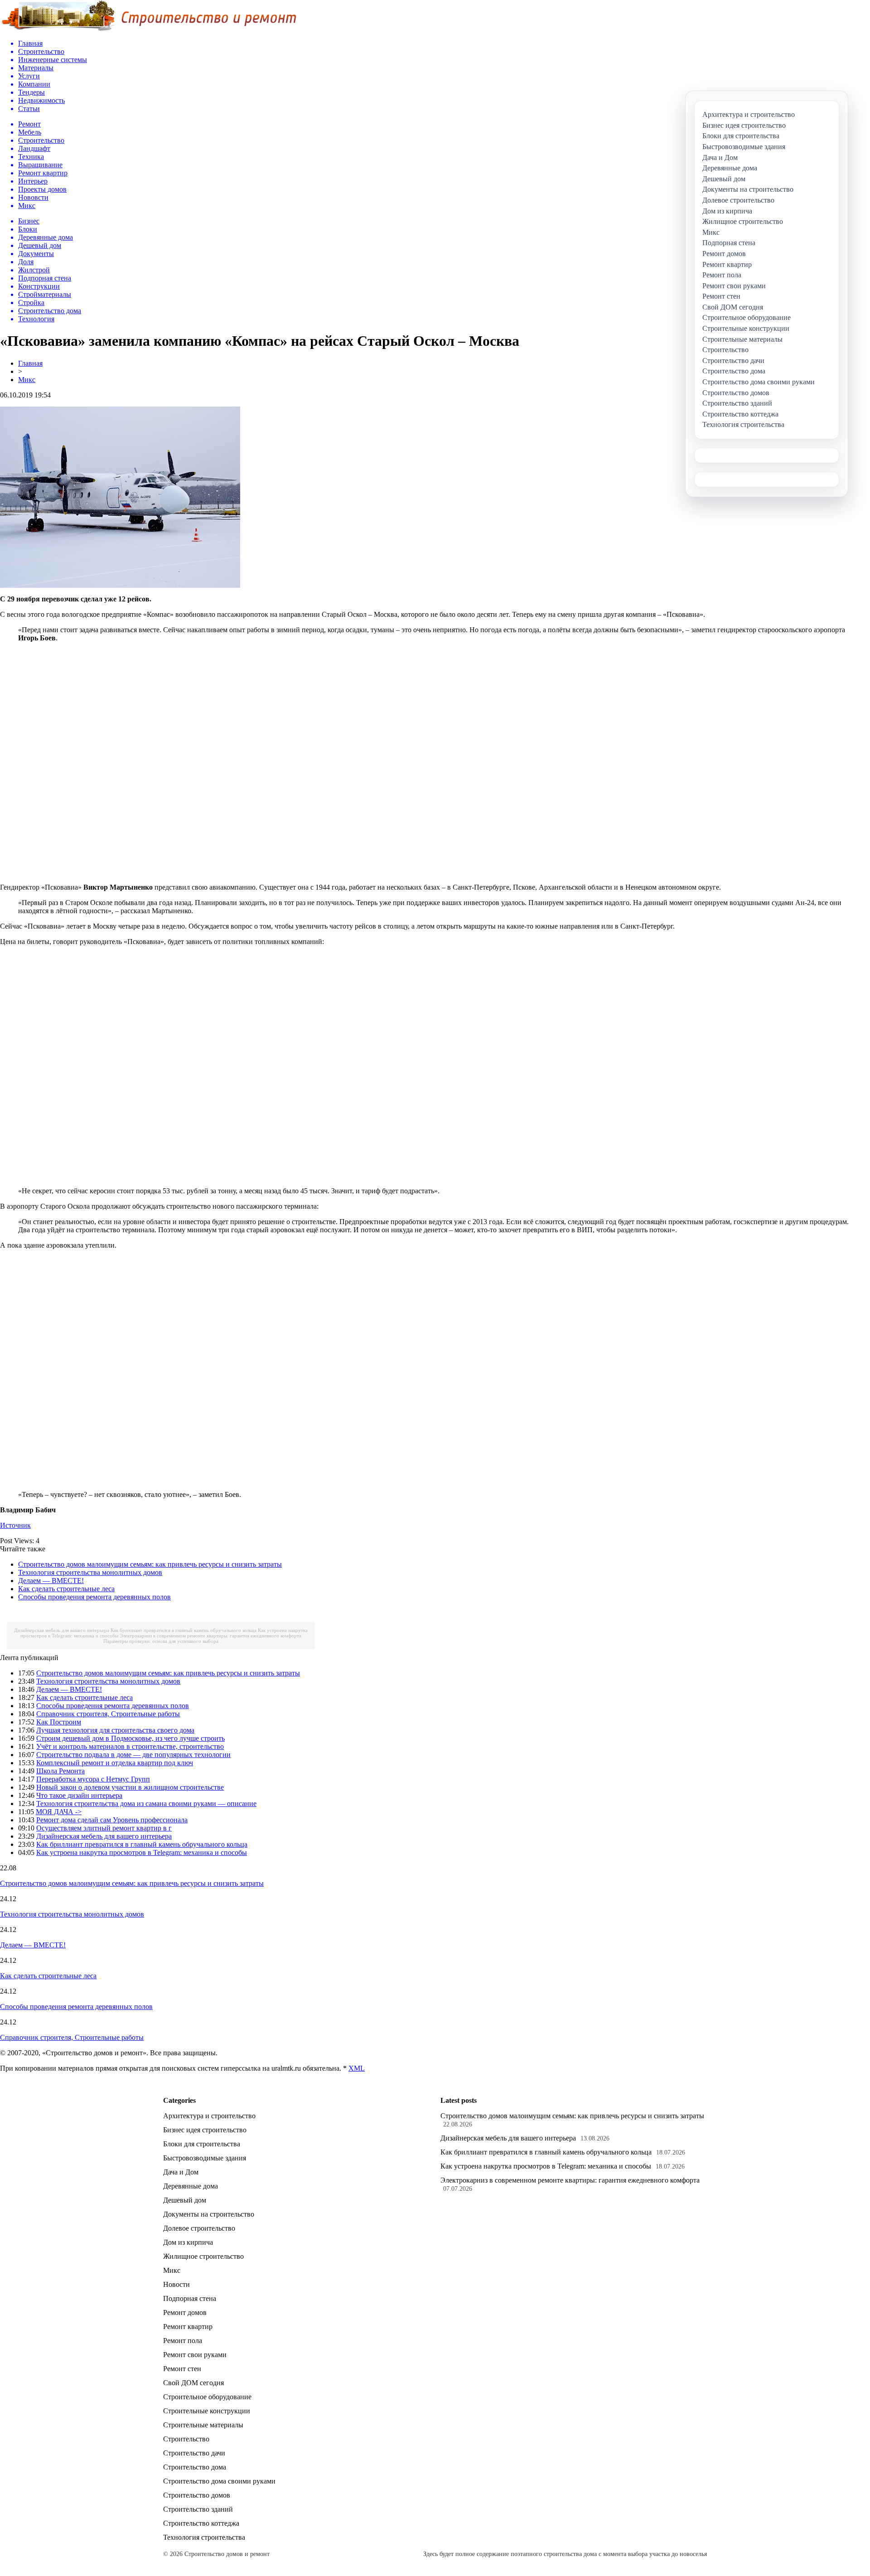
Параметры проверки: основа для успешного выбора (161, 1641)
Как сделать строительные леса (66, 1589)
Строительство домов (197, 2495)
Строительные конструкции (207, 2411)
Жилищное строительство (203, 2256)
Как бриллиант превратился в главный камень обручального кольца (184, 1630)
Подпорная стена (190, 2298)
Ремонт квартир (188, 2327)
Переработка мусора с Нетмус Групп (93, 1779)
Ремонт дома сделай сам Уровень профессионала (112, 1820)
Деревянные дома (191, 2186)
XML (357, 2068)
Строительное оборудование (207, 2397)
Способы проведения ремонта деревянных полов (94, 1597)
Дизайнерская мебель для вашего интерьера (62, 1630)
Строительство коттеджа (201, 2523)
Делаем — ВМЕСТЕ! (51, 1581)
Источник (15, 1525)
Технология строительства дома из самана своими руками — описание (146, 1804)
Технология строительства (204, 2537)
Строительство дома (195, 2467)
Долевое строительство (199, 2228)
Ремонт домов (185, 2312)
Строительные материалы (203, 2425)
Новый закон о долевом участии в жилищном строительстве (130, 1787)
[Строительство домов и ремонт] (148, 30)
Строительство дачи (194, 2453)
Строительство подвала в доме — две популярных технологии (133, 1755)
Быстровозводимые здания (205, 2158)
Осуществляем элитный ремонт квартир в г (104, 1828)
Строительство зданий (198, 2509)
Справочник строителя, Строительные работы (108, 1714)
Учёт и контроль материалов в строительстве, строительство (130, 1746)
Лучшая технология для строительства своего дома (115, 1730)
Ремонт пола (183, 2341)
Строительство (186, 2439)
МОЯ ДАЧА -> (59, 1812)
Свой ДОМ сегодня (193, 2383)
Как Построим (59, 1722)
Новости (176, 2284)
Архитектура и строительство (209, 2116)
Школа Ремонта (60, 1771)
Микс (27, 380)
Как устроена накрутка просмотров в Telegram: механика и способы (142, 1852)
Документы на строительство (209, 2214)
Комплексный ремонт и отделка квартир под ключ (115, 1763)
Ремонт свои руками (195, 2355)
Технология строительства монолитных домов (90, 1572)
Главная (30, 363)
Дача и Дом (181, 2172)
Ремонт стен (182, 2369)
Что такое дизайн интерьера (79, 1795)
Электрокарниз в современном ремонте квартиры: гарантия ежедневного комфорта (210, 1636)
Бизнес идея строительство (205, 2130)
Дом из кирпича (188, 2242)
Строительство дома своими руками (219, 2481)
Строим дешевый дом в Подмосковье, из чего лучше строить (130, 1738)
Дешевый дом (185, 2200)
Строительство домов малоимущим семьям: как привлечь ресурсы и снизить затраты (150, 1564)
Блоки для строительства (202, 2144)
